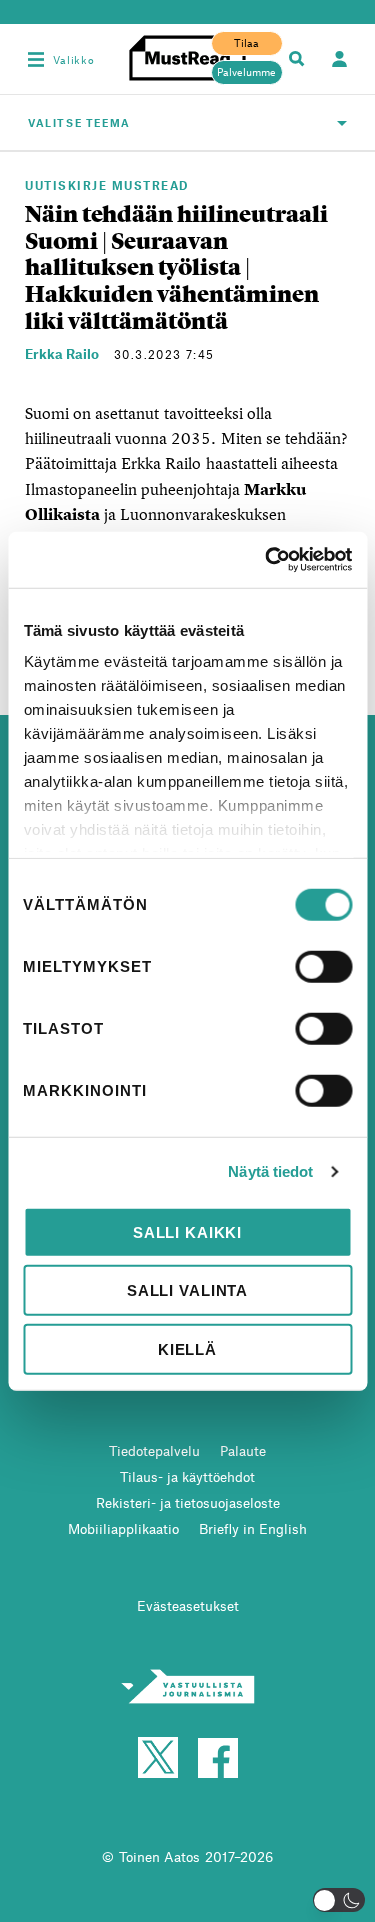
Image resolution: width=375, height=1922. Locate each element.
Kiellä (187, 1348)
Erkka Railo (62, 353)
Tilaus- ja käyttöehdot (187, 1476)
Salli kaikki (187, 1231)
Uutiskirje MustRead (107, 185)
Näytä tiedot (270, 1171)
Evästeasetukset (188, 1605)
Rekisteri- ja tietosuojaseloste (188, 1502)
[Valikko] (36, 59)
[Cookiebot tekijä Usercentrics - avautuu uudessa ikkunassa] (267, 560)
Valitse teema (79, 122)
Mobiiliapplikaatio (123, 1528)
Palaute (243, 1450)
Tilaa (246, 43)
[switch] (323, 966)
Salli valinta (187, 1290)
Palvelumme (246, 72)
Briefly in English (253, 1528)
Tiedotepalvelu (154, 1450)
